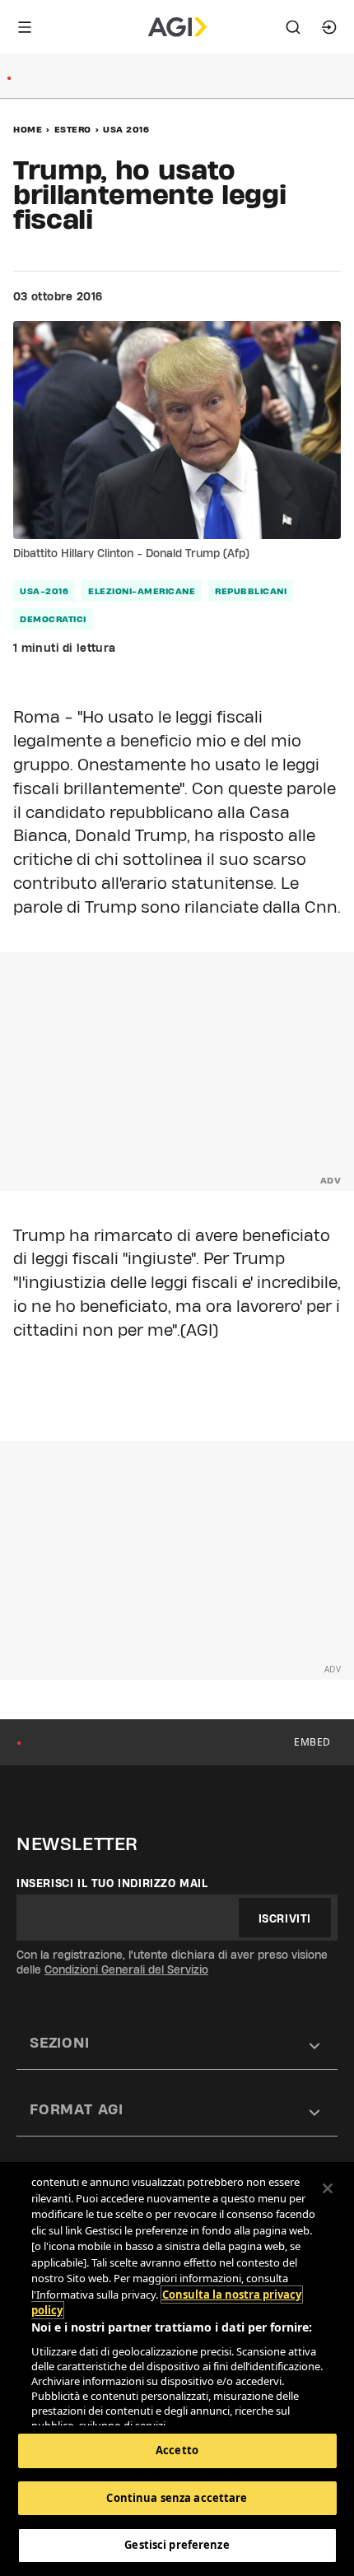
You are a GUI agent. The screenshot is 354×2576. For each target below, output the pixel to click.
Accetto (177, 2450)
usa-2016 (44, 591)
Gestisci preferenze (177, 2545)
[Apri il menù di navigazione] (25, 27)
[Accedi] (329, 27)
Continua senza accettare (177, 2498)
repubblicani (251, 591)
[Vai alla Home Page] (177, 27)
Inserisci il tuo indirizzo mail (112, 1883)
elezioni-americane (142, 591)
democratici (53, 619)
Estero (73, 129)
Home (28, 129)
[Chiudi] (328, 2188)
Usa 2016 (126, 129)
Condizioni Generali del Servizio (126, 1969)
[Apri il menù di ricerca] (293, 27)
